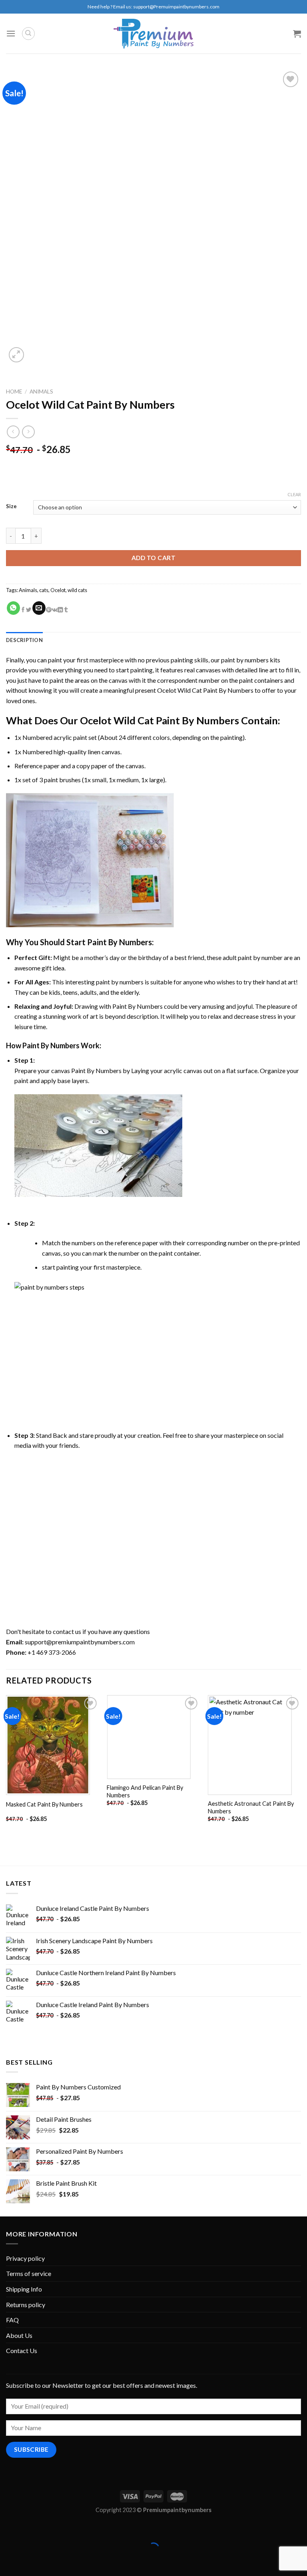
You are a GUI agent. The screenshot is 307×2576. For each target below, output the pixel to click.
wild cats (77, 590)
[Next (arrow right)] (31, 2562)
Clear (294, 494)
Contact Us (22, 2350)
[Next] (301, 1766)
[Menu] (11, 33)
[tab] (24, 640)
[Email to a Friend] (39, 608)
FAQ (12, 2320)
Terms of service (29, 2273)
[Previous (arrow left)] (8, 2562)
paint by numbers (245, 660)
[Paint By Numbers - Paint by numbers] (153, 34)
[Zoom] (17, 355)
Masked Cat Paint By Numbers (44, 1804)
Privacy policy (25, 2258)
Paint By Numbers (120, 942)
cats (44, 590)
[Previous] (6, 1766)
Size (11, 507)
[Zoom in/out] (31, 2528)
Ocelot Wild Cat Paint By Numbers (205, 690)
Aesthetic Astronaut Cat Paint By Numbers (251, 1807)
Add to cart (153, 558)
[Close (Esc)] (8, 2528)
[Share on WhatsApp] (13, 608)
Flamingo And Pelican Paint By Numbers (145, 1791)
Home (14, 392)
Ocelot (58, 590)
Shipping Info (24, 2289)
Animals (41, 392)
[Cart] (297, 34)
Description (24, 640)
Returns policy (26, 2305)
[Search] (28, 34)
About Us (19, 2335)
